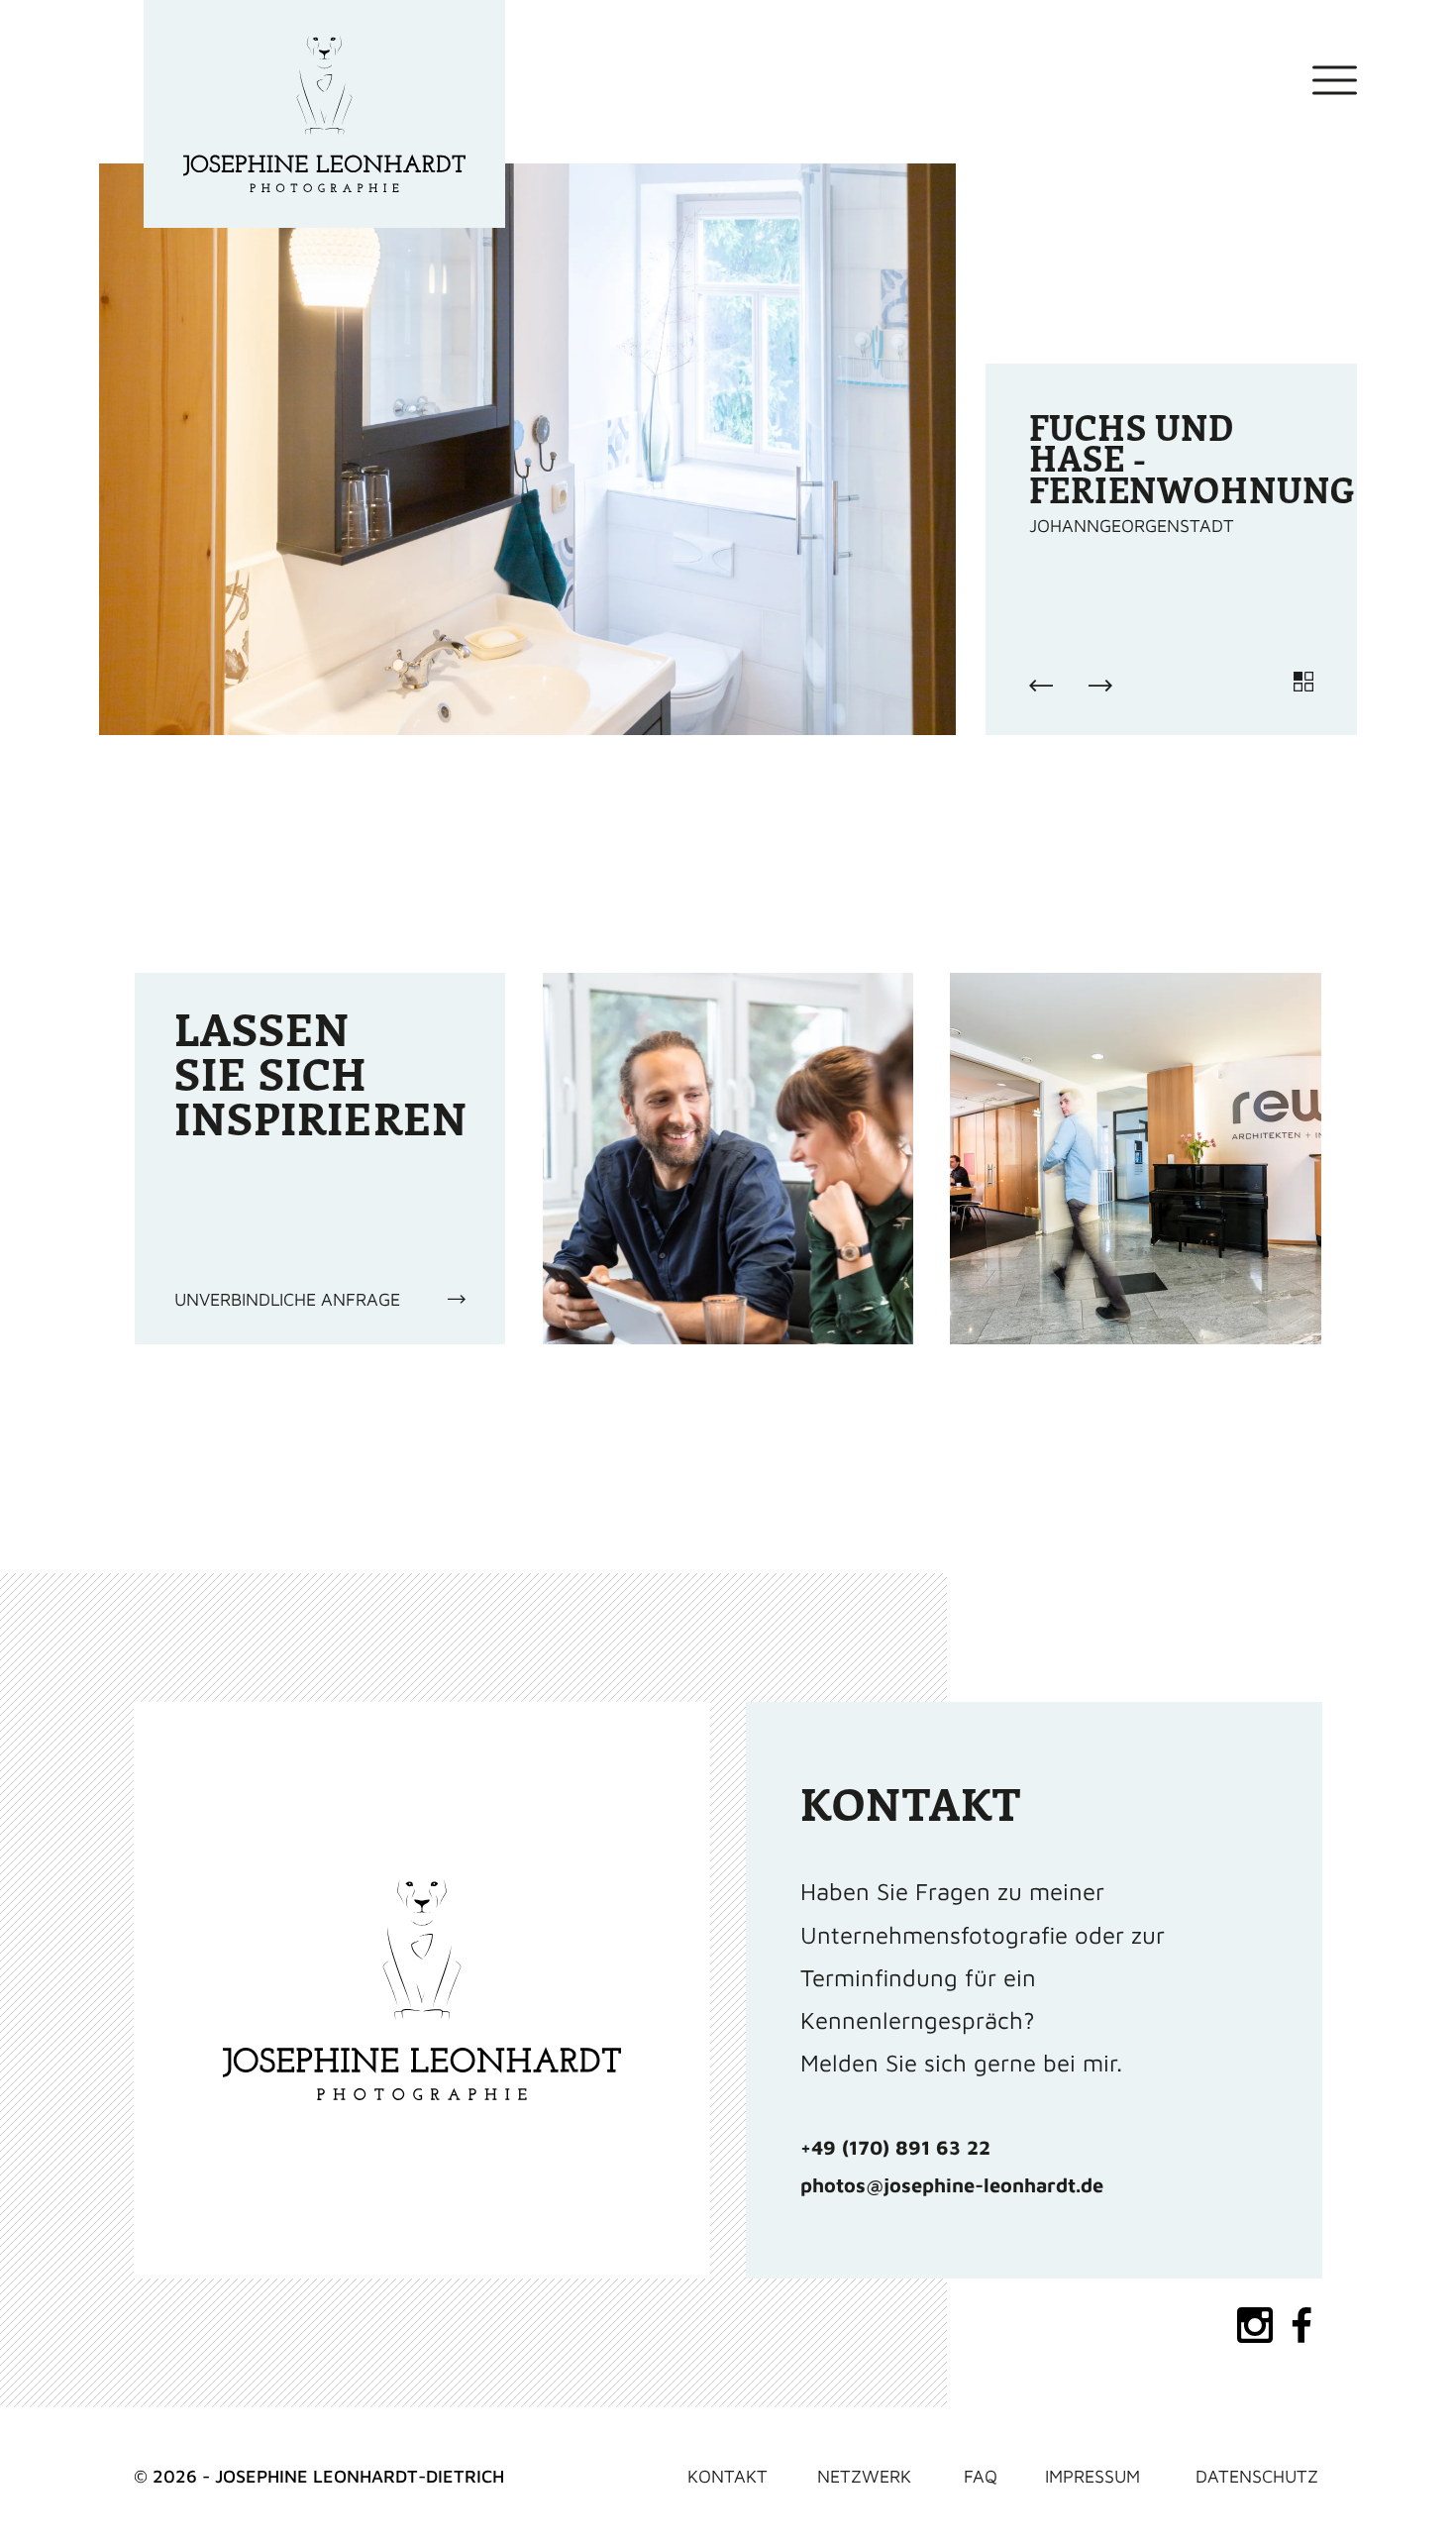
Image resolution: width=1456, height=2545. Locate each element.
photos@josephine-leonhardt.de (952, 2185)
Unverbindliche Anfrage (287, 1299)
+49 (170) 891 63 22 (895, 2147)
